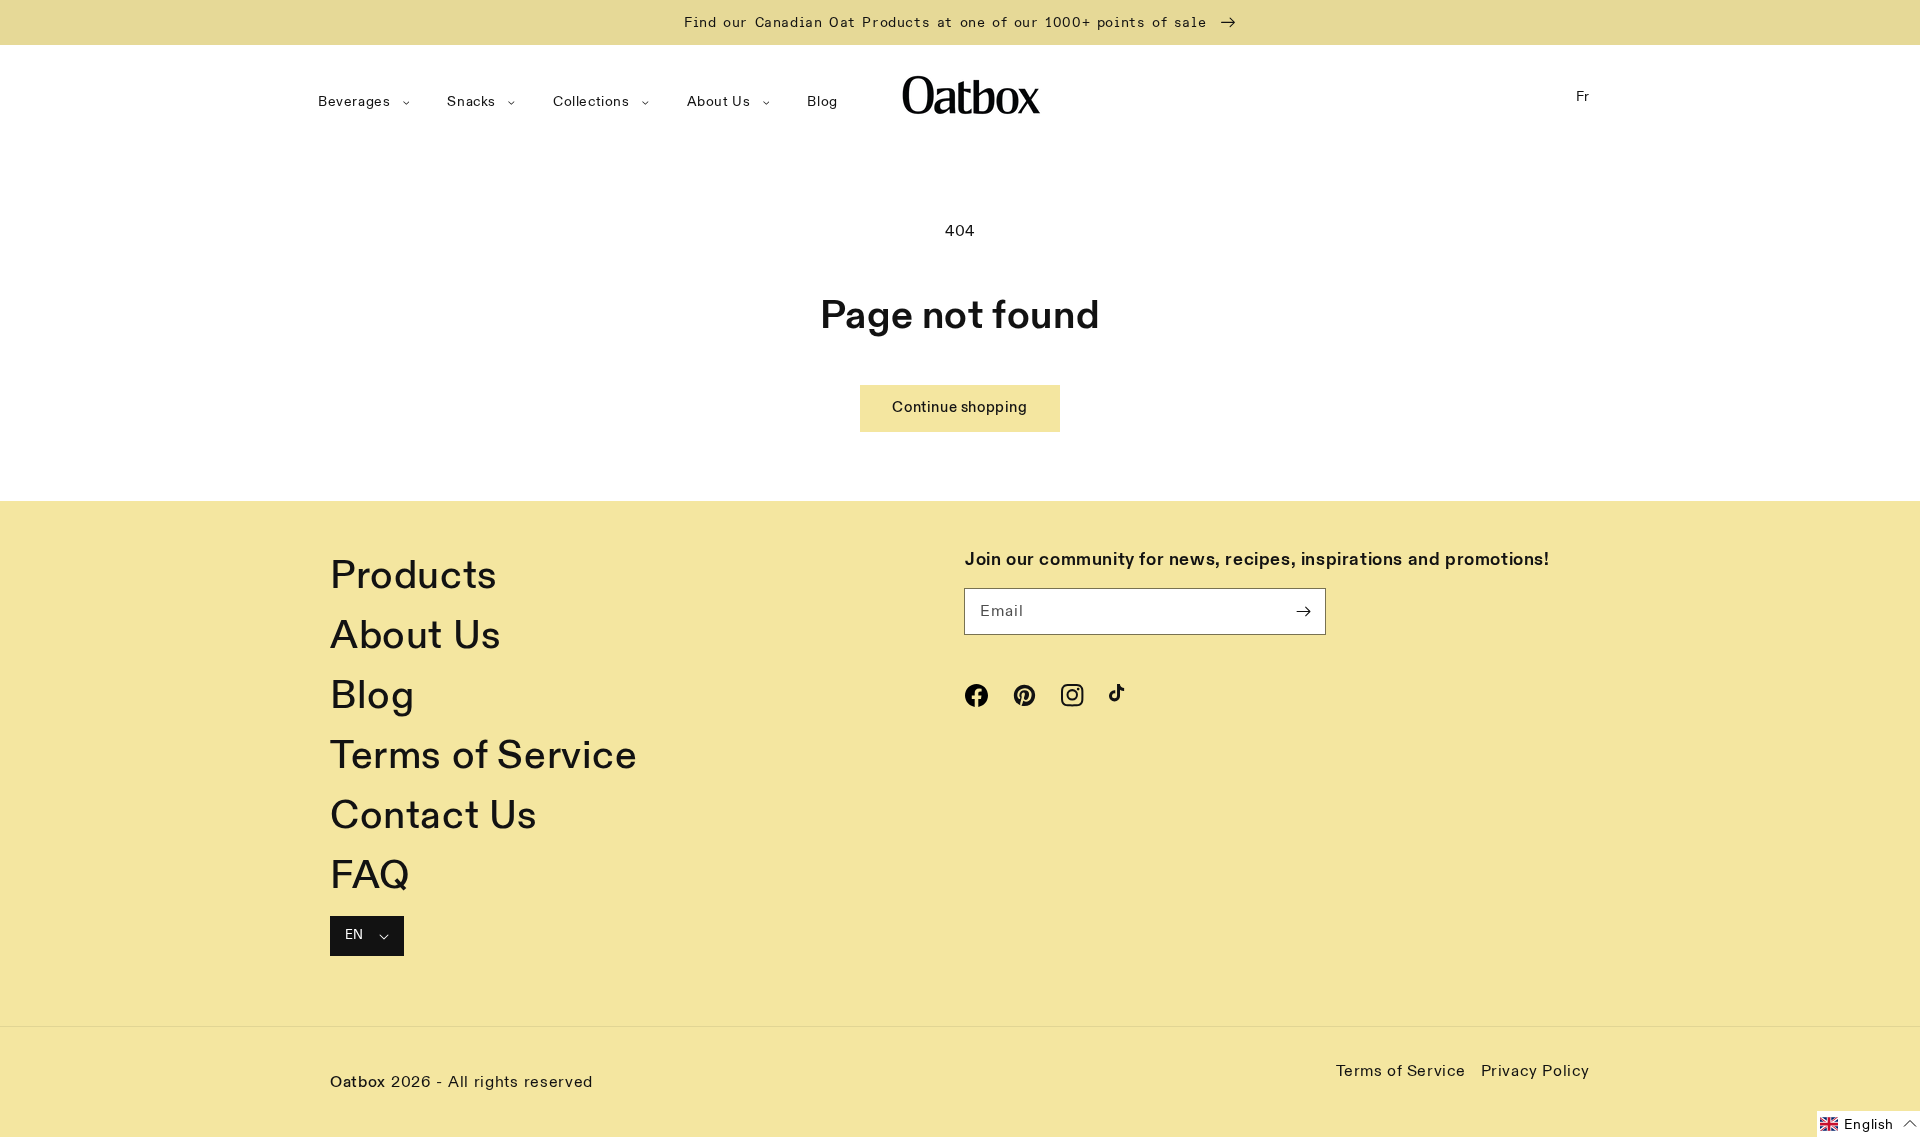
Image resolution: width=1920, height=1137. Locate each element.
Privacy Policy (1535, 1071)
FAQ (370, 876)
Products (414, 576)
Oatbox (358, 1082)
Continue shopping (959, 407)
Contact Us (434, 816)
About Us (416, 636)
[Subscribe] (1303, 611)
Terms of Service (484, 756)
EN (354, 935)
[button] (367, 102)
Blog (372, 696)
